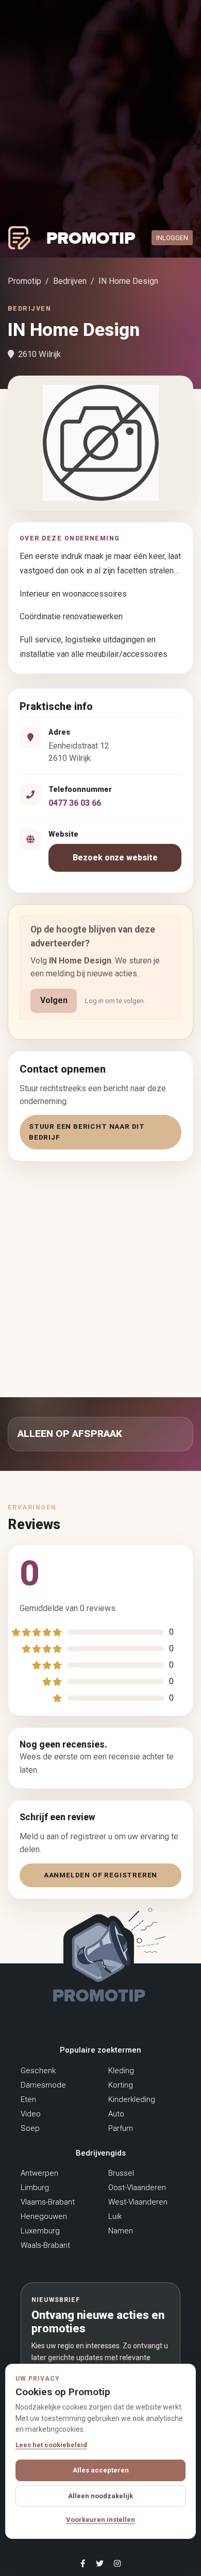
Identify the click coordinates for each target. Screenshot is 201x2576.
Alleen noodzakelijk (100, 2496)
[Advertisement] (100, 1277)
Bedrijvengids (101, 2153)
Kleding (121, 2071)
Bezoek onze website (115, 858)
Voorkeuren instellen (100, 2520)
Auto (116, 2114)
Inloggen (172, 238)
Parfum (121, 2128)
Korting (121, 2085)
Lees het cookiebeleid (51, 2445)
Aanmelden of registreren (100, 1875)
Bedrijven (70, 281)
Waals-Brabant (45, 2245)
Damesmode (43, 2085)
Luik (115, 2216)
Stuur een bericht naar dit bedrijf (87, 1132)
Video (31, 2114)
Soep (30, 2128)
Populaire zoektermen (100, 2050)
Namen (121, 2231)
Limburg (35, 2188)
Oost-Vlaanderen (137, 2188)
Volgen (54, 1000)
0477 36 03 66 (75, 803)
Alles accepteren (101, 2470)
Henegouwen (44, 2216)
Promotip (24, 281)
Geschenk (38, 2071)
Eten (28, 2099)
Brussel (121, 2173)
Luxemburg (40, 2231)
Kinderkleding (132, 2099)
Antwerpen (39, 2173)
